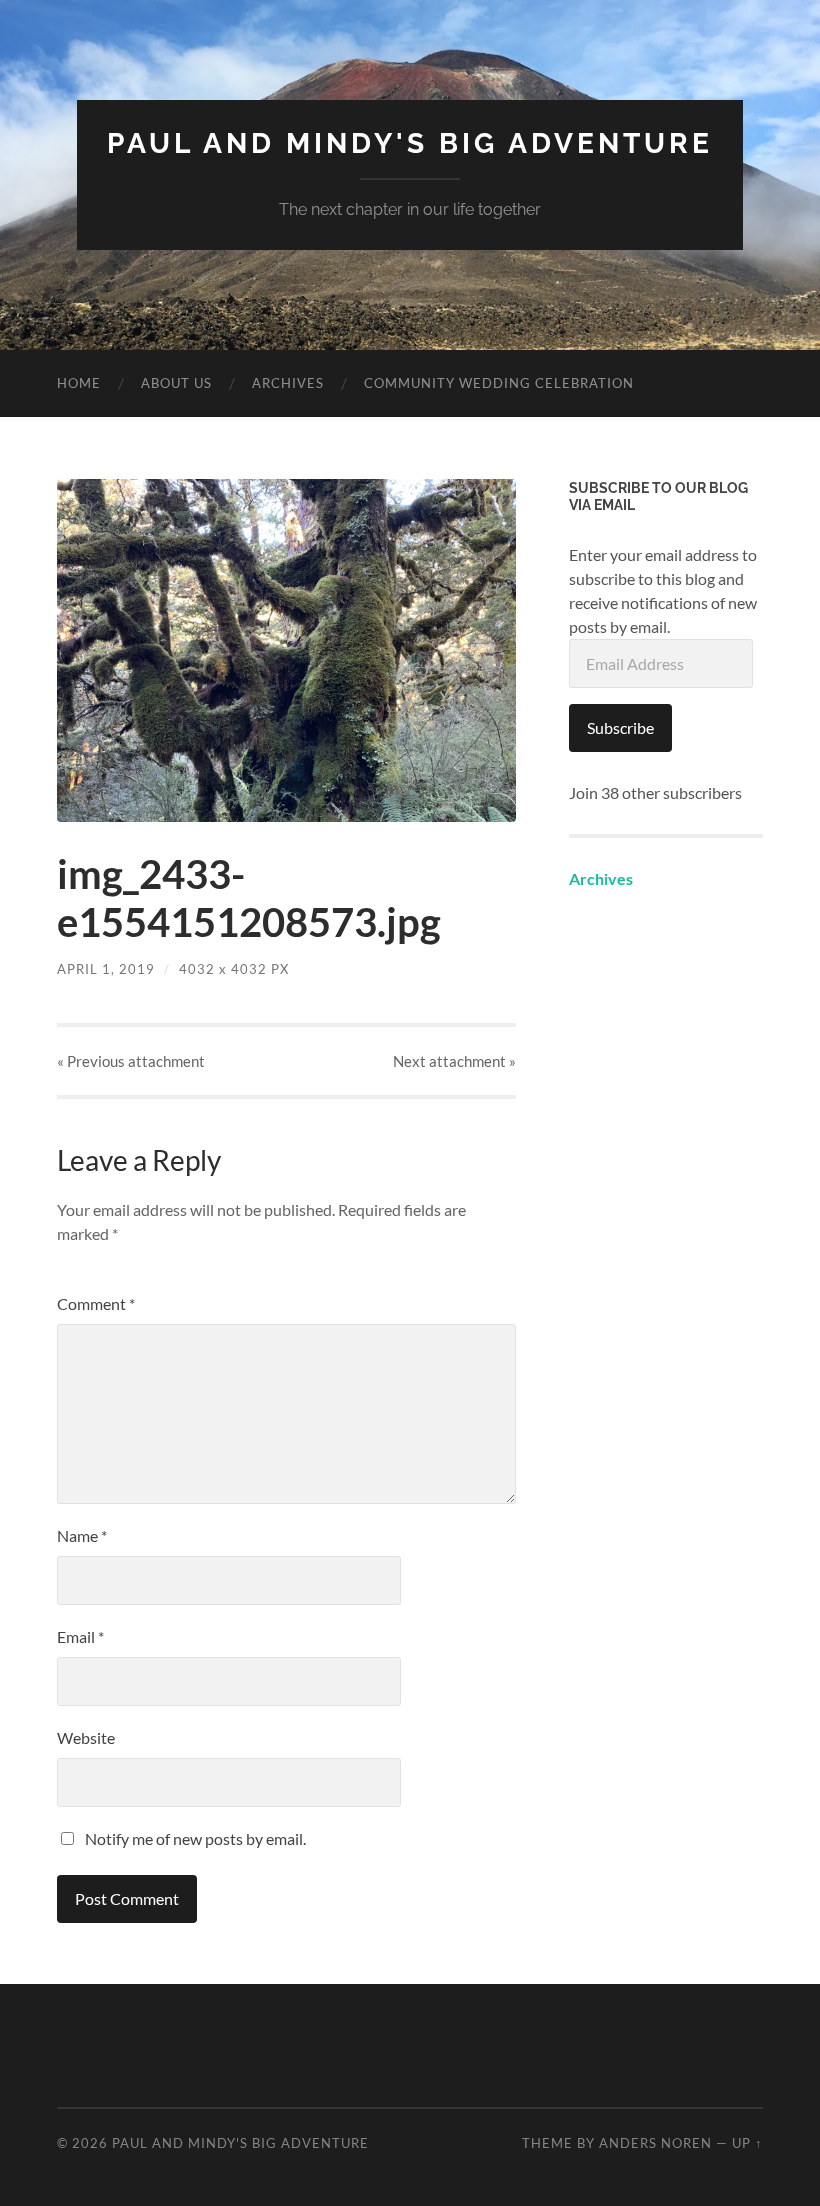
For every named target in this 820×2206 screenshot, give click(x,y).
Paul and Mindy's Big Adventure (410, 143)
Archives (288, 383)
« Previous (131, 1061)
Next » (454, 1061)
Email (80, 1636)
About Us (176, 383)
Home (79, 383)
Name (82, 1535)
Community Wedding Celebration (499, 383)
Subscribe (620, 727)
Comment (96, 1303)
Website (86, 1737)
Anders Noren (655, 2143)
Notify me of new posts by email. (195, 1838)
